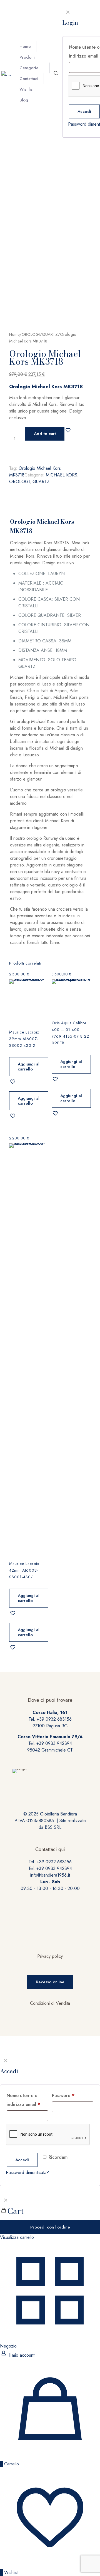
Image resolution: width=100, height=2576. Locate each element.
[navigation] (50, 2218)
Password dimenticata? (27, 2173)
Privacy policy (50, 1956)
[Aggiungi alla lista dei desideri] (42, 1002)
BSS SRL (53, 1827)
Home (14, 334)
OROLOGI (31, 334)
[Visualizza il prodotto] (42, 994)
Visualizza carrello (17, 2237)
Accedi (84, 111)
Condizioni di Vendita (50, 2003)
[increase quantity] (11, 453)
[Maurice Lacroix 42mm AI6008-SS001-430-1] (29, 1352)
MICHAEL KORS (62, 475)
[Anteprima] (42, 1010)
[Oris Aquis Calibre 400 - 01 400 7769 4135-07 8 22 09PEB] (71, 999)
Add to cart (45, 434)
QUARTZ (50, 334)
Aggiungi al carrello (29, 1067)
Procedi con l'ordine (50, 2227)
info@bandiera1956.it (50, 1875)
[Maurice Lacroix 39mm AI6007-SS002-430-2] (29, 1004)
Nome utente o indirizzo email (23, 2100)
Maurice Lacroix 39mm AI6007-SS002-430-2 (24, 1039)
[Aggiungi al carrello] (42, 986)
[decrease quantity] (11, 430)
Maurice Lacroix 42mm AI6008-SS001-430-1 (24, 1570)
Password (63, 2096)
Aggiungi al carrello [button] (29, 1101)
